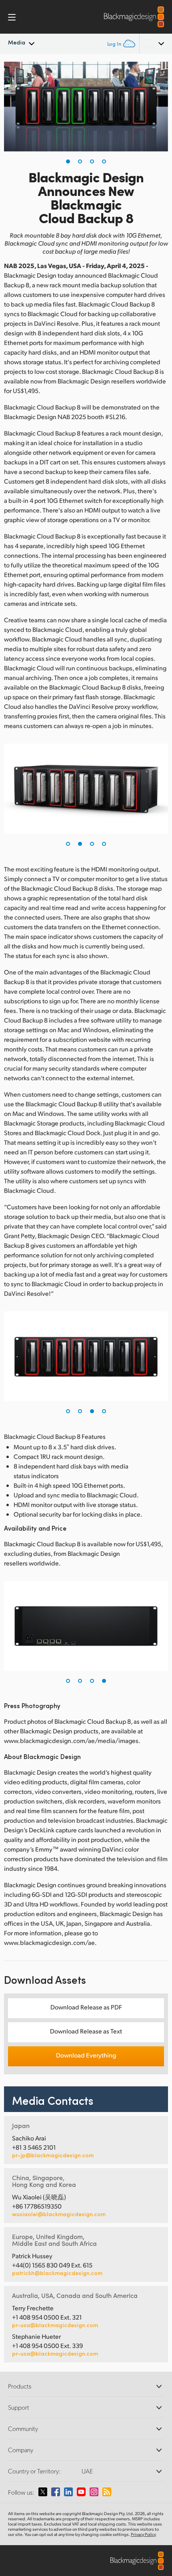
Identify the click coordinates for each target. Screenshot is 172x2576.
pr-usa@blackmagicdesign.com (55, 2325)
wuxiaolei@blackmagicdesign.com (59, 2214)
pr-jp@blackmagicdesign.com (53, 2155)
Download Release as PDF (86, 2007)
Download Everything (86, 2055)
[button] (68, 161)
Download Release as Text (86, 2031)
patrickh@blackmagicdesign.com (57, 2273)
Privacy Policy (143, 2534)
